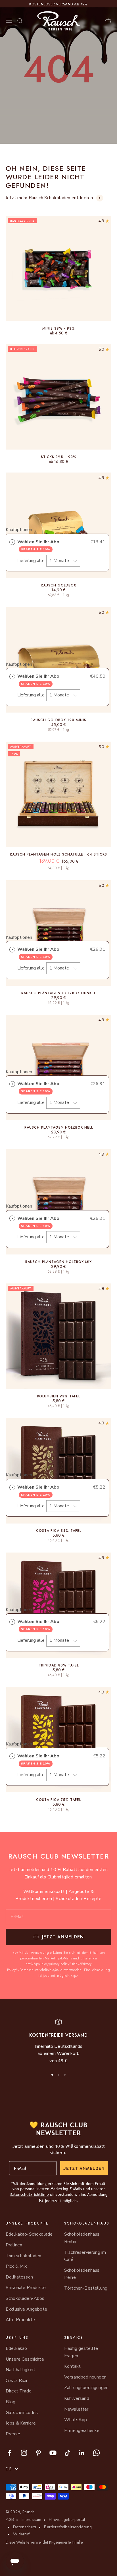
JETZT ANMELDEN (84, 2168)
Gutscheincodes (22, 2413)
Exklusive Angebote (26, 2309)
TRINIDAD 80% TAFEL (59, 1665)
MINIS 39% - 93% (59, 328)
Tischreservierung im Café (85, 2256)
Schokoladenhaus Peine (82, 2274)
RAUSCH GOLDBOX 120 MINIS (58, 720)
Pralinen (14, 2245)
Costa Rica (16, 2381)
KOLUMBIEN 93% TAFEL (59, 1396)
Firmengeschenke (82, 2431)
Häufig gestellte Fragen (81, 2352)
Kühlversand (77, 2398)
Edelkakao (16, 2348)
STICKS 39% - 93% (59, 457)
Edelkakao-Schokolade (29, 2234)
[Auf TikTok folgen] (67, 2453)
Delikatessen (19, 2277)
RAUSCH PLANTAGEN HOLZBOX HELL (59, 1127)
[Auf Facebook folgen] (10, 2453)
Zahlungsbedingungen (86, 2388)
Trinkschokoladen (24, 2256)
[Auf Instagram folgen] (24, 2453)
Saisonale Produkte (26, 2288)
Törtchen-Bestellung (86, 2288)
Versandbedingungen (85, 2377)
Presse (13, 2434)
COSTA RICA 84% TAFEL (59, 1531)
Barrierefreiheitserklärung (68, 2527)
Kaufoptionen (19, 530)
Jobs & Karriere (21, 2423)
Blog (11, 2402)
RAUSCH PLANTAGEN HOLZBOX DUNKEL (58, 993)
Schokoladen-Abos (25, 2298)
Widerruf (21, 2534)
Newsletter (76, 2409)
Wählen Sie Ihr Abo (39, 545)
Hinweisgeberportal (67, 2520)
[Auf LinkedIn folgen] (82, 2453)
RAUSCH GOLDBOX (58, 585)
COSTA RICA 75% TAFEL (58, 1800)
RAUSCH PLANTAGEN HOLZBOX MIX (58, 1262)
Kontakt (72, 2366)
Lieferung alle (32, 561)
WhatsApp (76, 2420)
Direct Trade (19, 2391)
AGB (10, 2520)
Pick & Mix (16, 2266)
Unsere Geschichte (25, 2359)
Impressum (31, 2520)
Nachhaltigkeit (20, 2370)
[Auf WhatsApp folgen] (96, 2453)
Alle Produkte (20, 2320)
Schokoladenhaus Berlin (82, 2238)
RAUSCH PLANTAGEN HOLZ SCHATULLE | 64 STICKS (58, 854)
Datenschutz (25, 2527)
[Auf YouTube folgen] (53, 2453)
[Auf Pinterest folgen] (38, 2453)
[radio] (12, 542)
